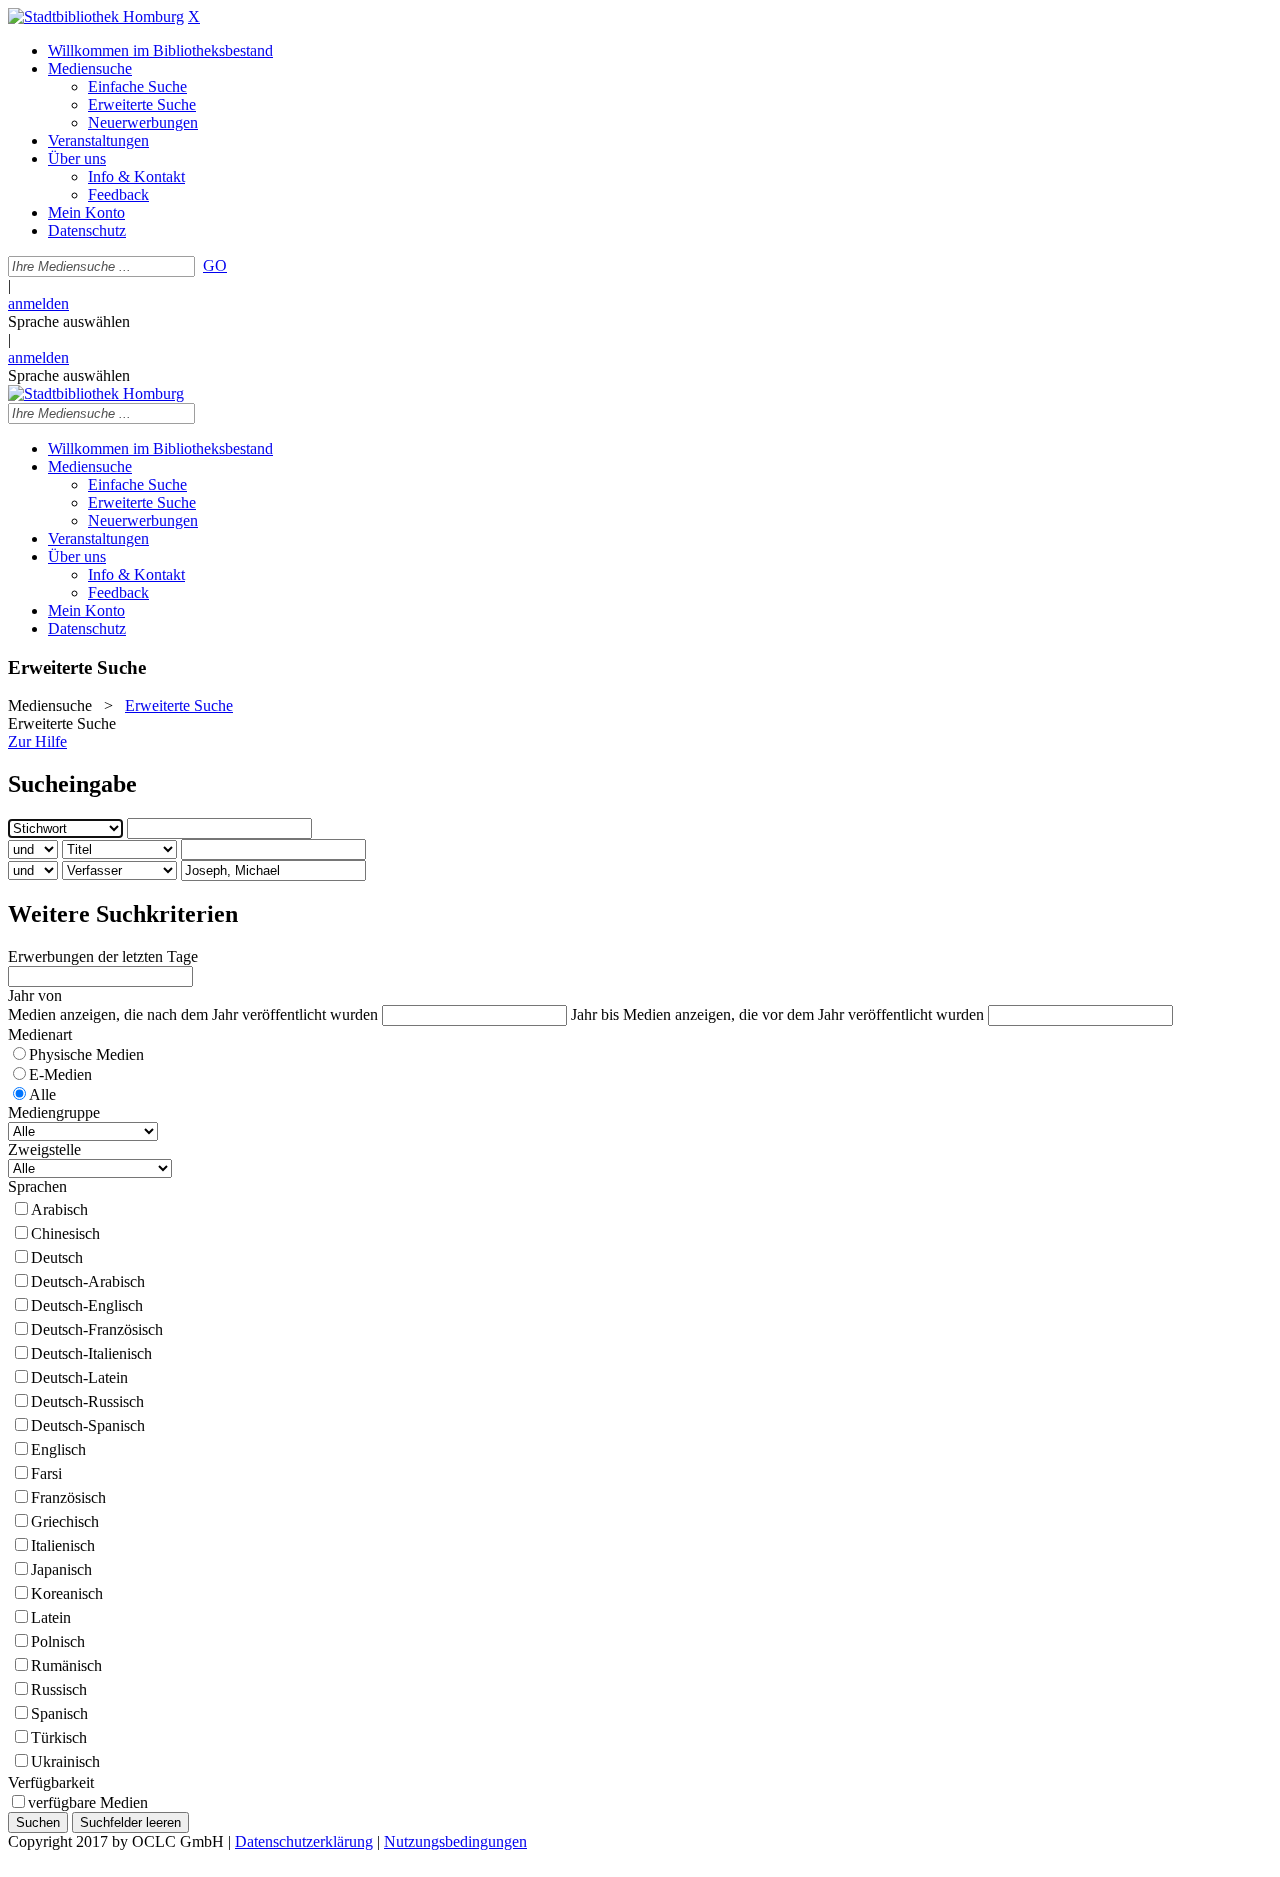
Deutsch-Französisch (97, 1329)
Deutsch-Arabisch (88, 1281)
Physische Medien (86, 1054)
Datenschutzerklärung (304, 1841)
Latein (51, 1617)
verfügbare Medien (88, 1802)
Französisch (68, 1497)
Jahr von (35, 995)
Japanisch (61, 1569)
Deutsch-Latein (79, 1377)
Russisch (59, 1689)
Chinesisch (65, 1233)
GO (215, 265)
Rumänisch (66, 1665)
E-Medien (60, 1074)
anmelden (38, 303)
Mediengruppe (54, 1112)
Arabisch (59, 1209)
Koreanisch (67, 1593)
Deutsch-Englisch (87, 1305)
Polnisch (58, 1641)
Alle (42, 1094)
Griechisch (65, 1521)
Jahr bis (595, 1014)
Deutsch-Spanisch (88, 1425)
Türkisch (59, 1737)
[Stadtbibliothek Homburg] (96, 16)
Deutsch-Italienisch (91, 1353)
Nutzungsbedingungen (455, 1841)
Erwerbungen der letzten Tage (103, 956)
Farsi (46, 1473)
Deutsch (57, 1257)
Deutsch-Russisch (87, 1401)
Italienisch (63, 1545)
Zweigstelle (44, 1149)
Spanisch (59, 1713)
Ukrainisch (65, 1761)
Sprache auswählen (69, 321)
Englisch (58, 1449)
